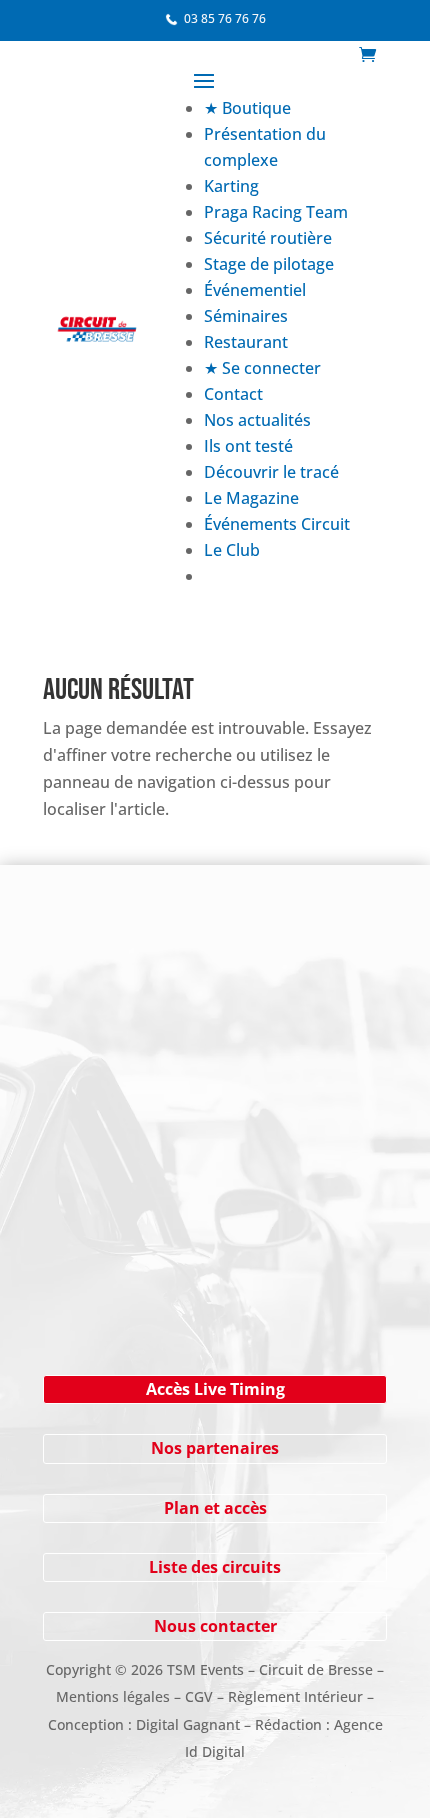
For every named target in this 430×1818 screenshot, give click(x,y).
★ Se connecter (262, 368)
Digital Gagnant (188, 1724)
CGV (199, 1696)
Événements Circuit (277, 524)
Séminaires (246, 316)
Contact (233, 394)
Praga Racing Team (276, 212)
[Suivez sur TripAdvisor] (323, 977)
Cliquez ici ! (215, 1281)
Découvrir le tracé (271, 472)
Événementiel (255, 290)
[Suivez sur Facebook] (123, 977)
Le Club (232, 550)
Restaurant (246, 342)
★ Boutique (247, 108)
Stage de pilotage (269, 264)
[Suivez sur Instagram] (163, 977)
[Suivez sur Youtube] (203, 977)
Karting (231, 186)
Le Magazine (251, 498)
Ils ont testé (248, 446)
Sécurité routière (268, 238)
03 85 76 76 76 (225, 18)
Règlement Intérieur (295, 1696)
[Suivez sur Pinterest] (243, 977)
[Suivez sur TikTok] (283, 977)
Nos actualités (257, 420)
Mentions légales (113, 1696)
